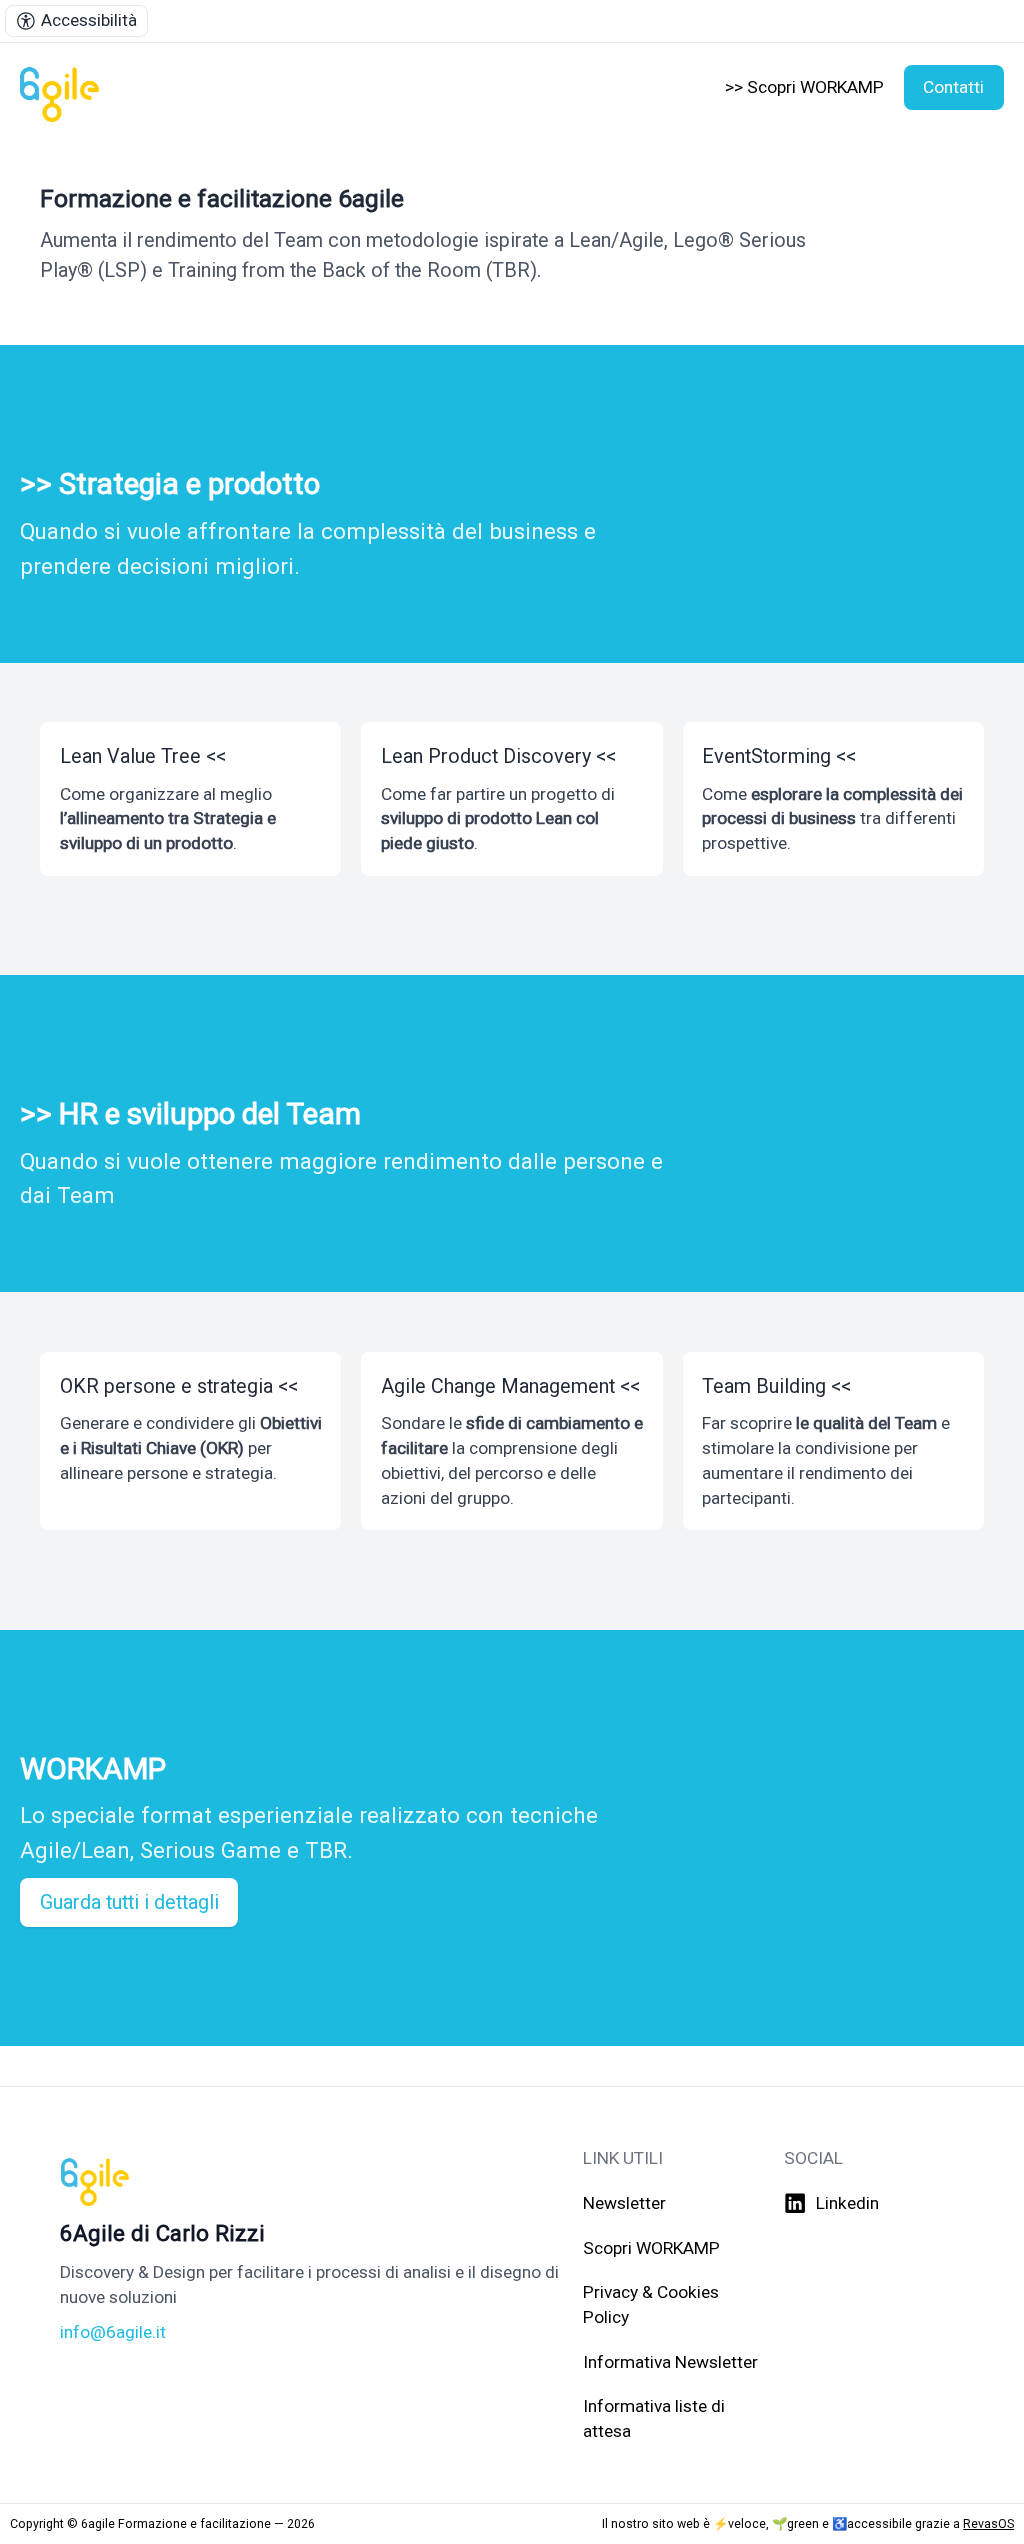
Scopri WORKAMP (651, 2248)
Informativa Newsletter (670, 2362)
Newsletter (624, 2203)
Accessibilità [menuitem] (89, 20)
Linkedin (847, 2203)
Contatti (953, 87)
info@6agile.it (113, 2332)
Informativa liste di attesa (654, 2418)
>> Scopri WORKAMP (804, 87)
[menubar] (76, 21)
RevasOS (988, 2523)
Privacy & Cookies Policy (651, 2304)
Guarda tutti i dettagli (129, 1902)
